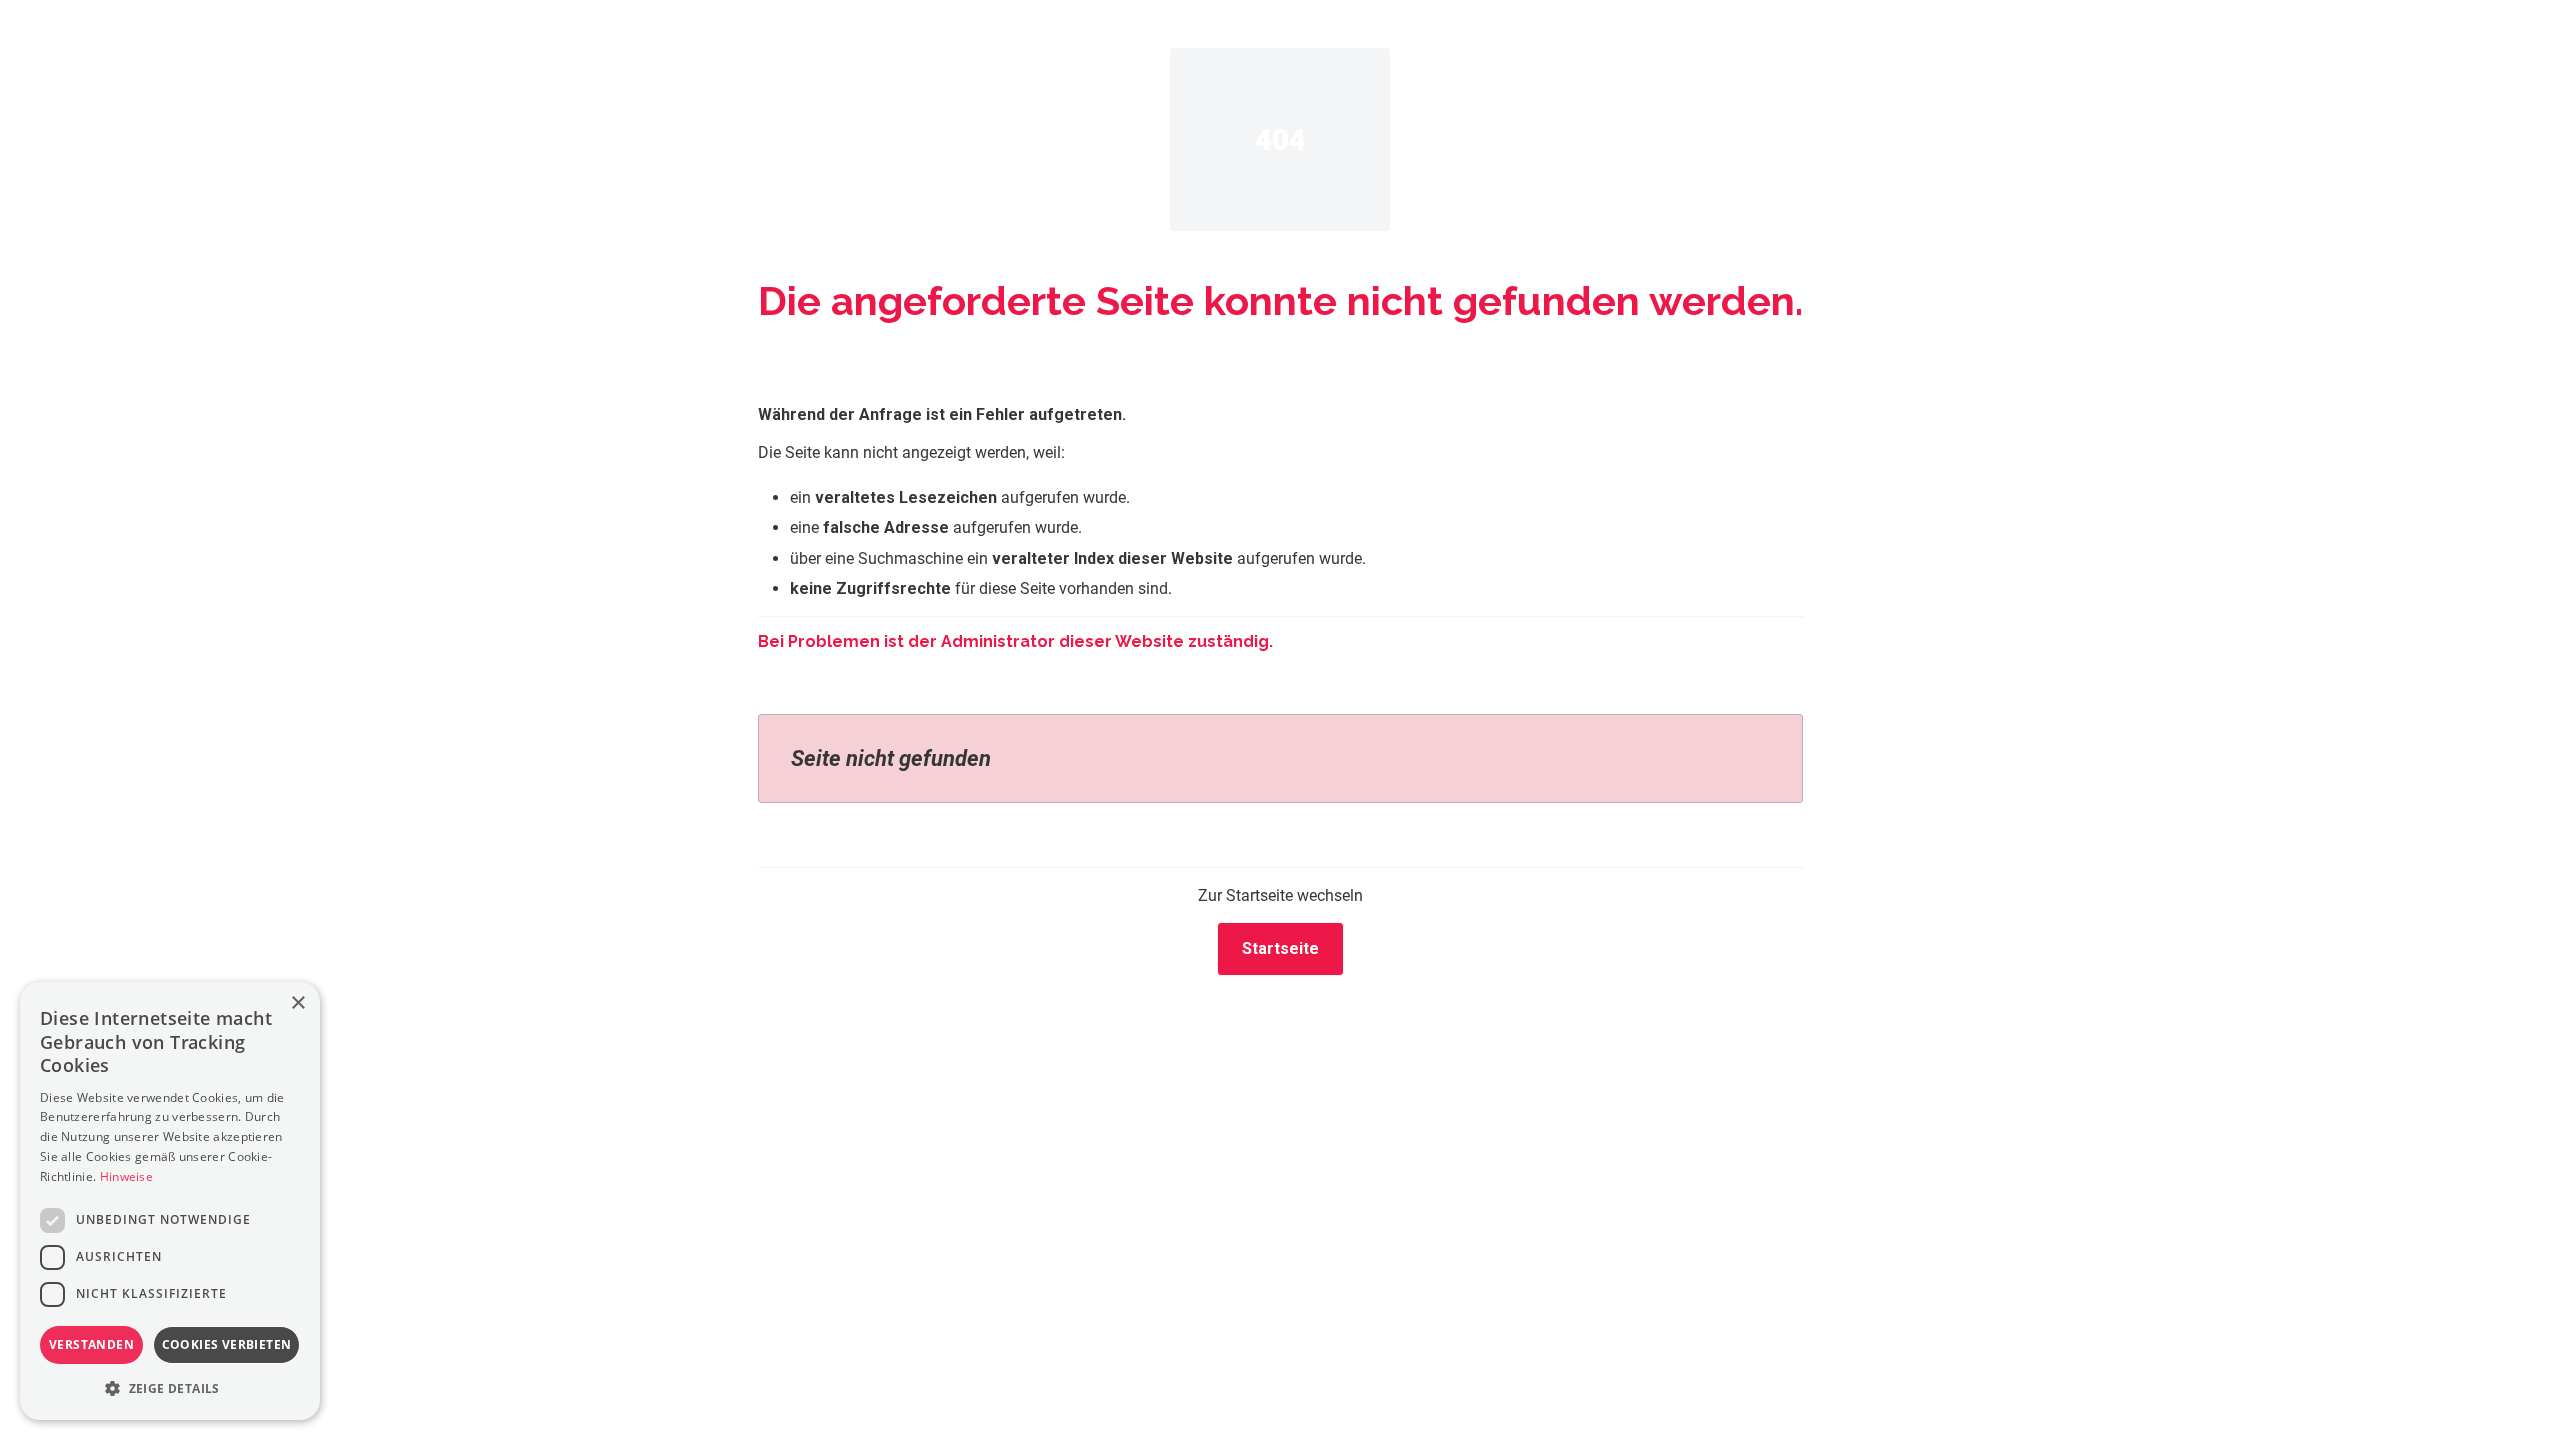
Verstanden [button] (91, 1344)
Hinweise (126, 1176)
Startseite (1280, 948)
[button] (170, 1388)
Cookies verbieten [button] (227, 1344)
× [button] (297, 1003)
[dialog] (170, 1201)
